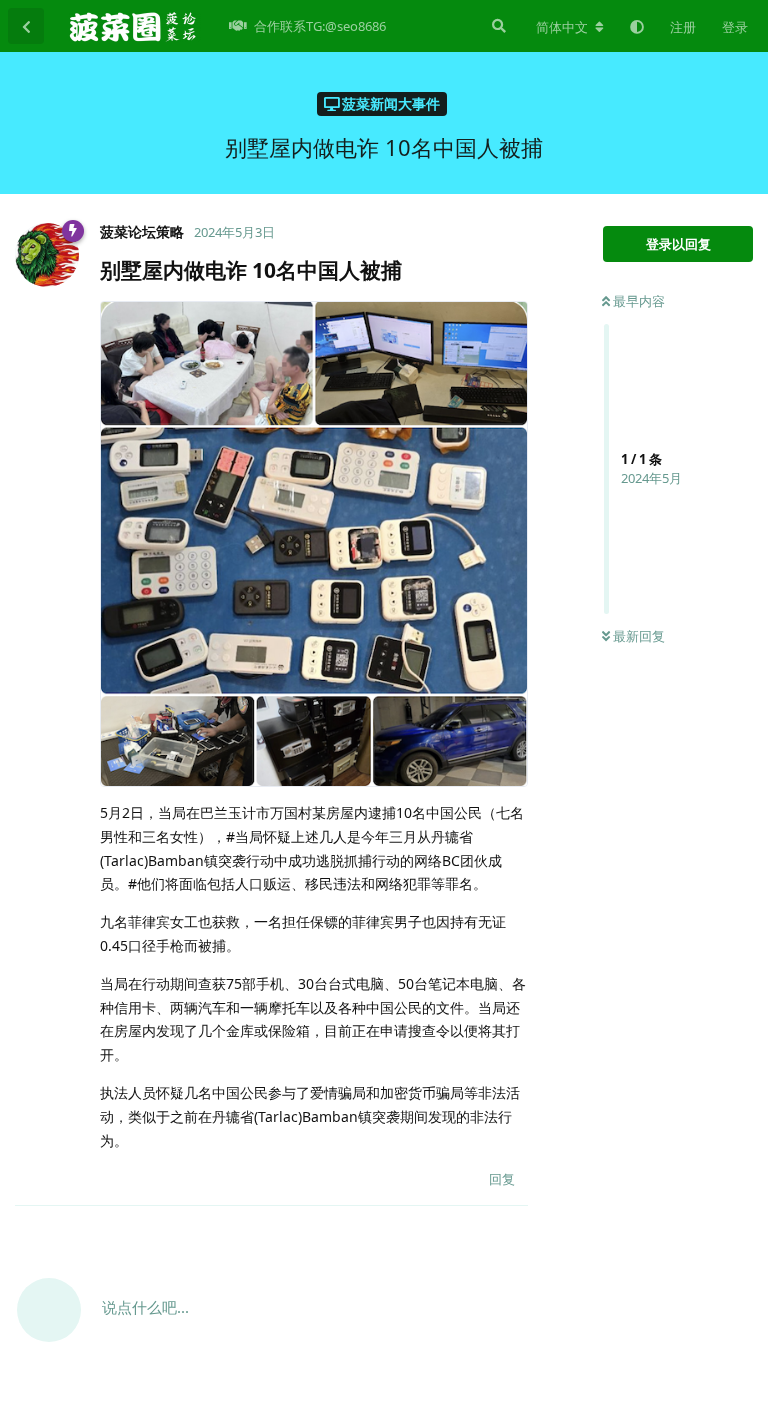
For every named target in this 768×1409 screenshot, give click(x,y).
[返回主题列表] (26, 26)
